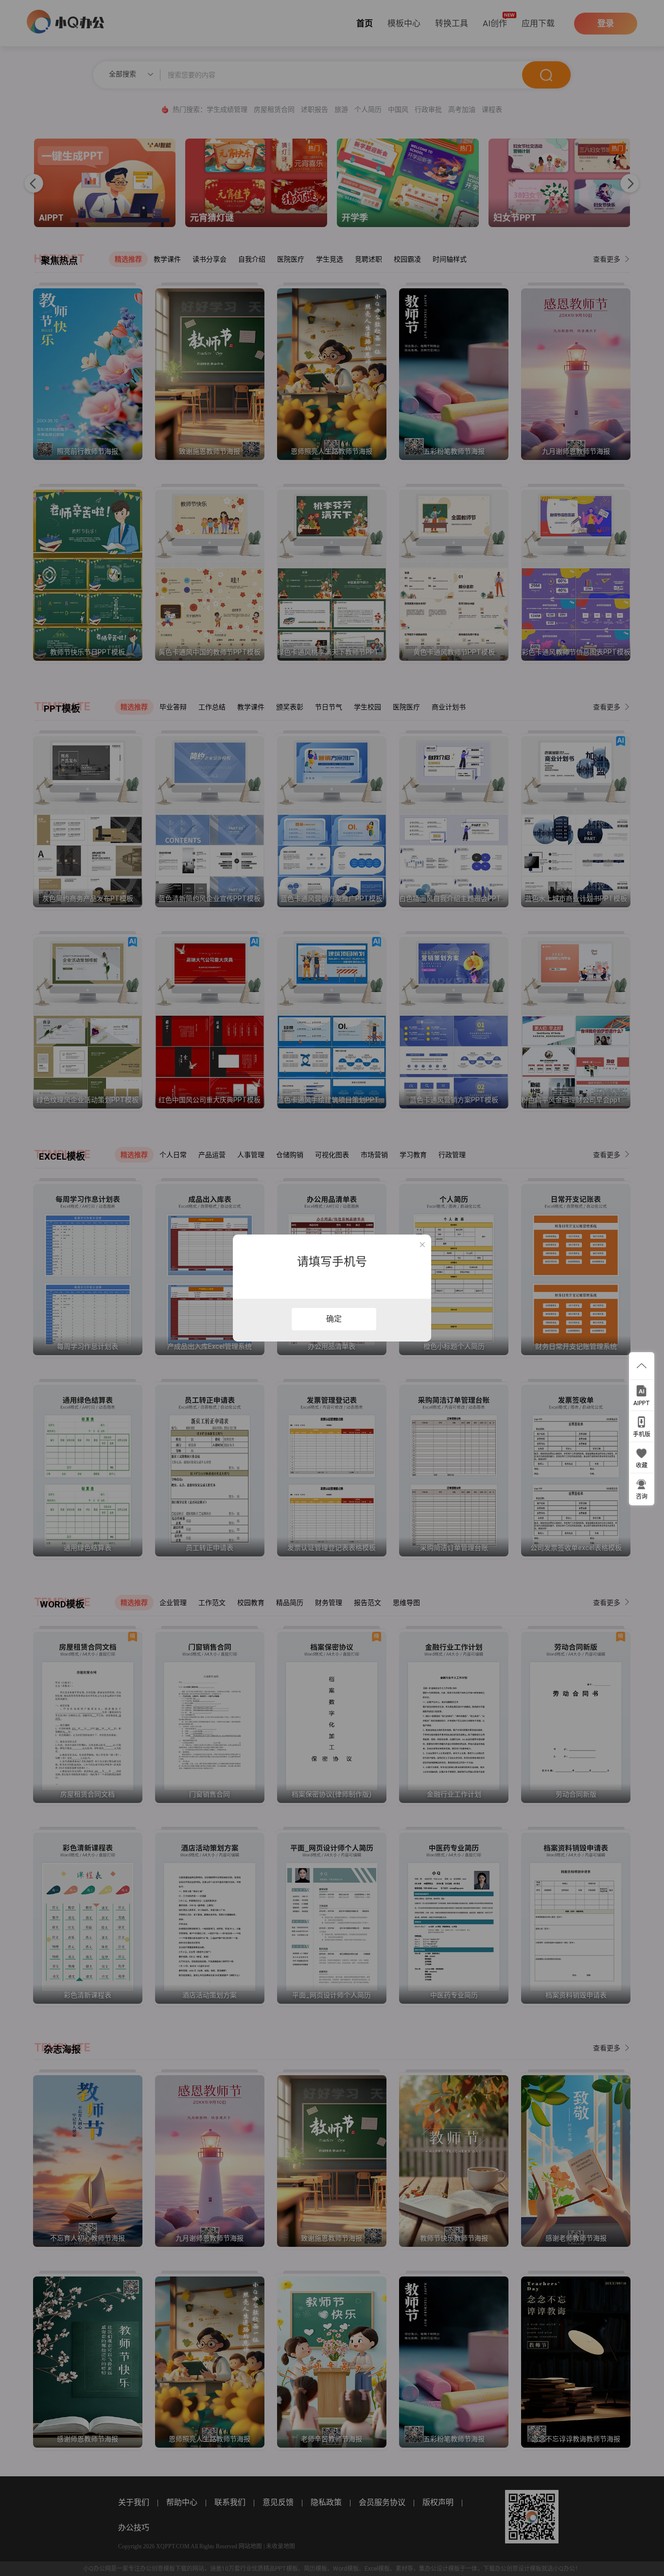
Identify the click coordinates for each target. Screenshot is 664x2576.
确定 (334, 1319)
